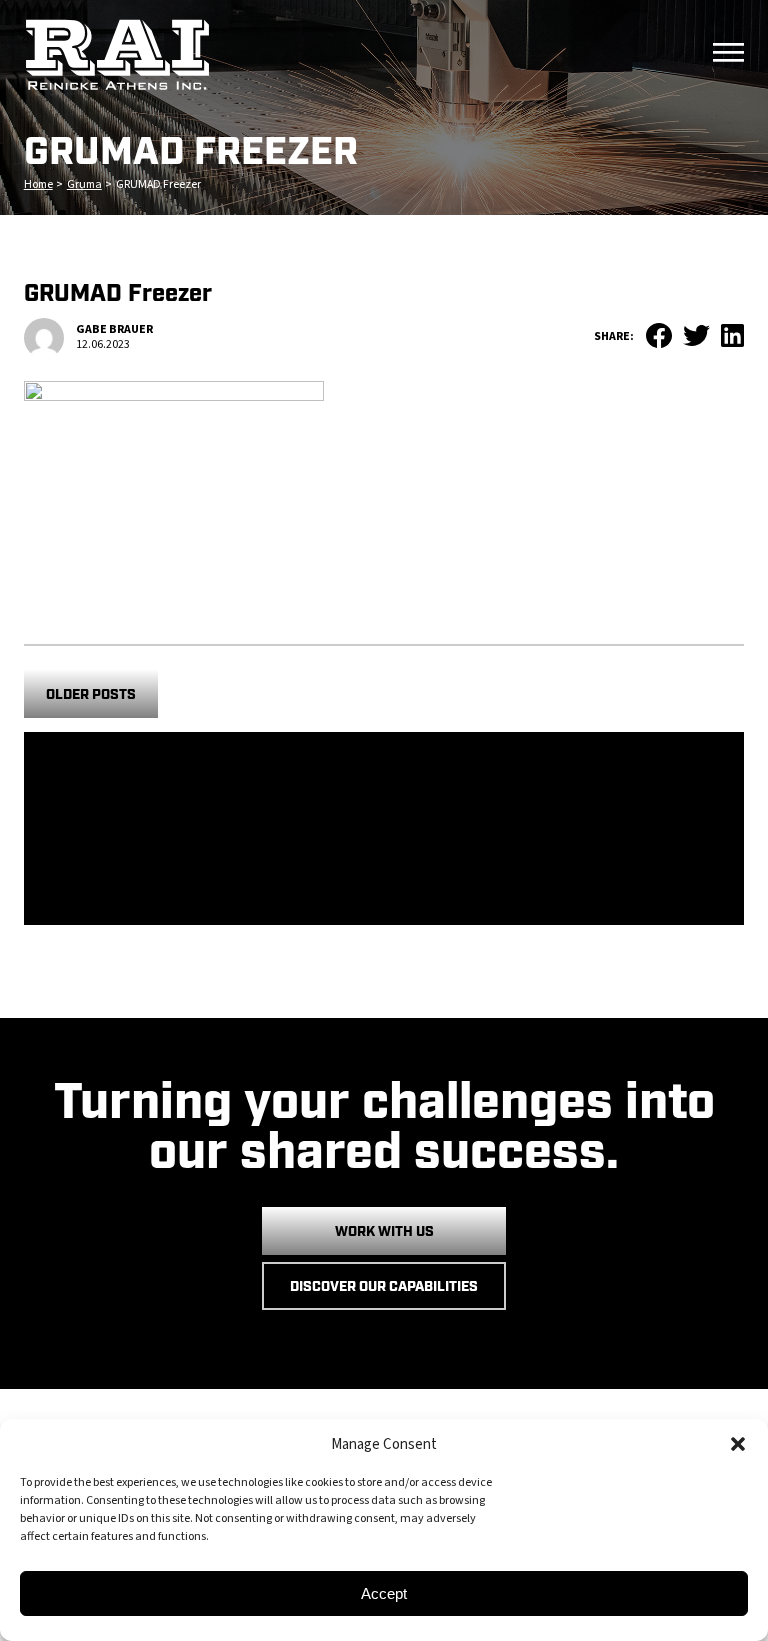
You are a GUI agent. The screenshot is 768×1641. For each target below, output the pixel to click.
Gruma (84, 184)
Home (38, 184)
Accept (384, 1593)
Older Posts (91, 695)
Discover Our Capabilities (384, 1287)
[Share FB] (652, 340)
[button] (738, 1444)
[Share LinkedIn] (727, 339)
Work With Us (384, 1232)
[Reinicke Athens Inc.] (336, 55)
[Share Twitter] (691, 338)
